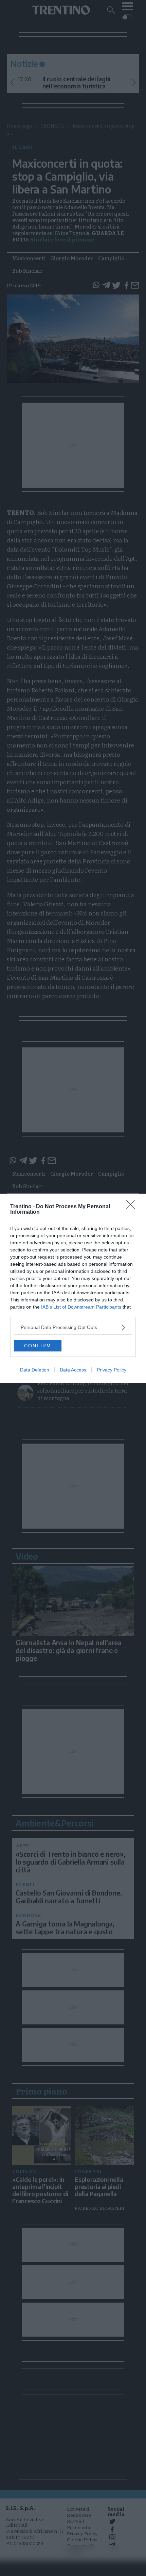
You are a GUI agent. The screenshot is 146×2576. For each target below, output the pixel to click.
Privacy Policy (112, 1370)
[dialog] (73, 1288)
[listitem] (73, 1327)
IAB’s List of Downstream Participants (81, 1307)
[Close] (133, 1207)
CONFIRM (38, 1346)
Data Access (73, 1370)
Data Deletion (35, 1370)
